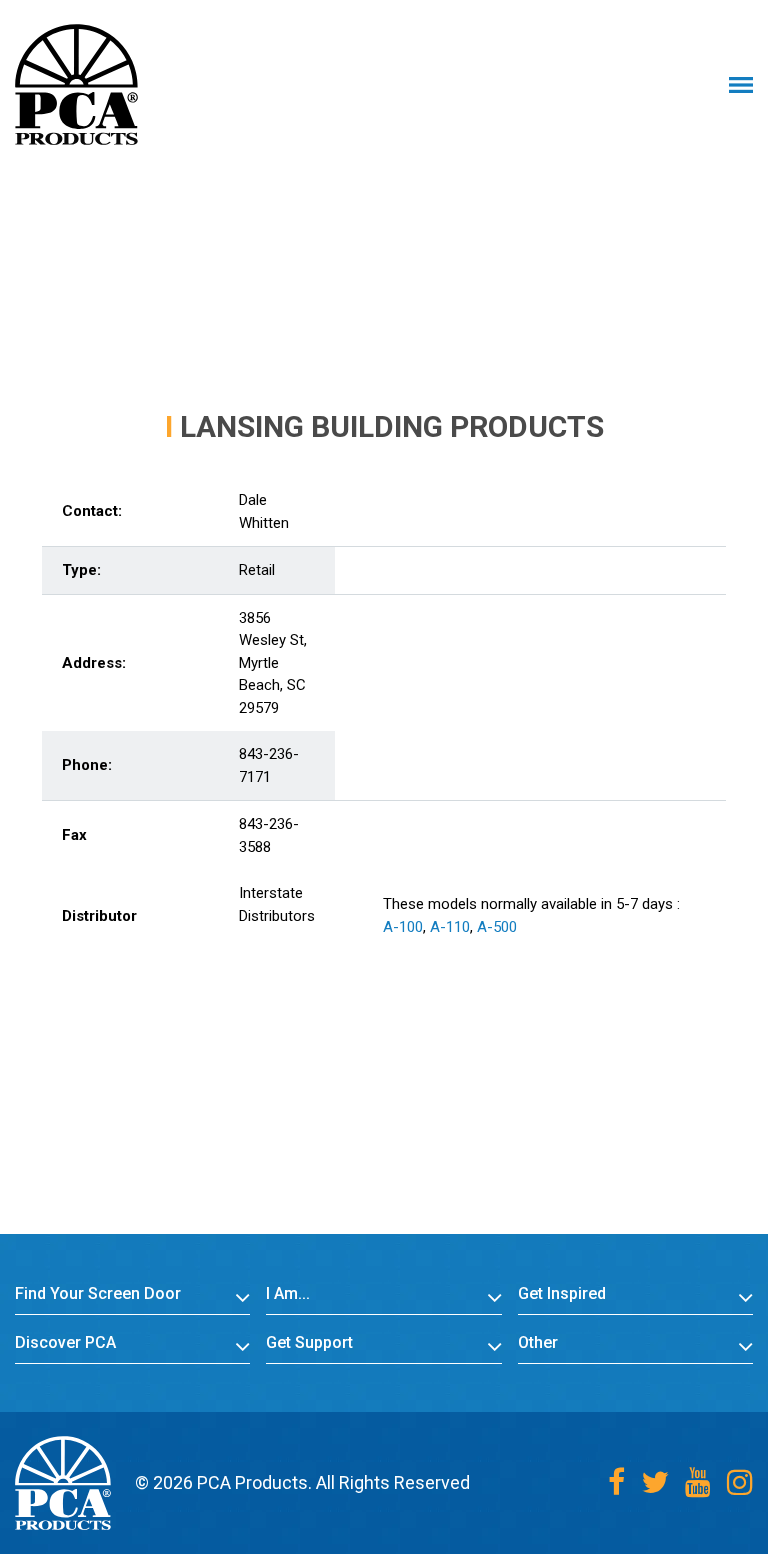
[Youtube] (698, 1482)
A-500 (497, 927)
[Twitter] (655, 1482)
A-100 (403, 927)
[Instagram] (740, 1482)
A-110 (450, 927)
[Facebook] (616, 1482)
